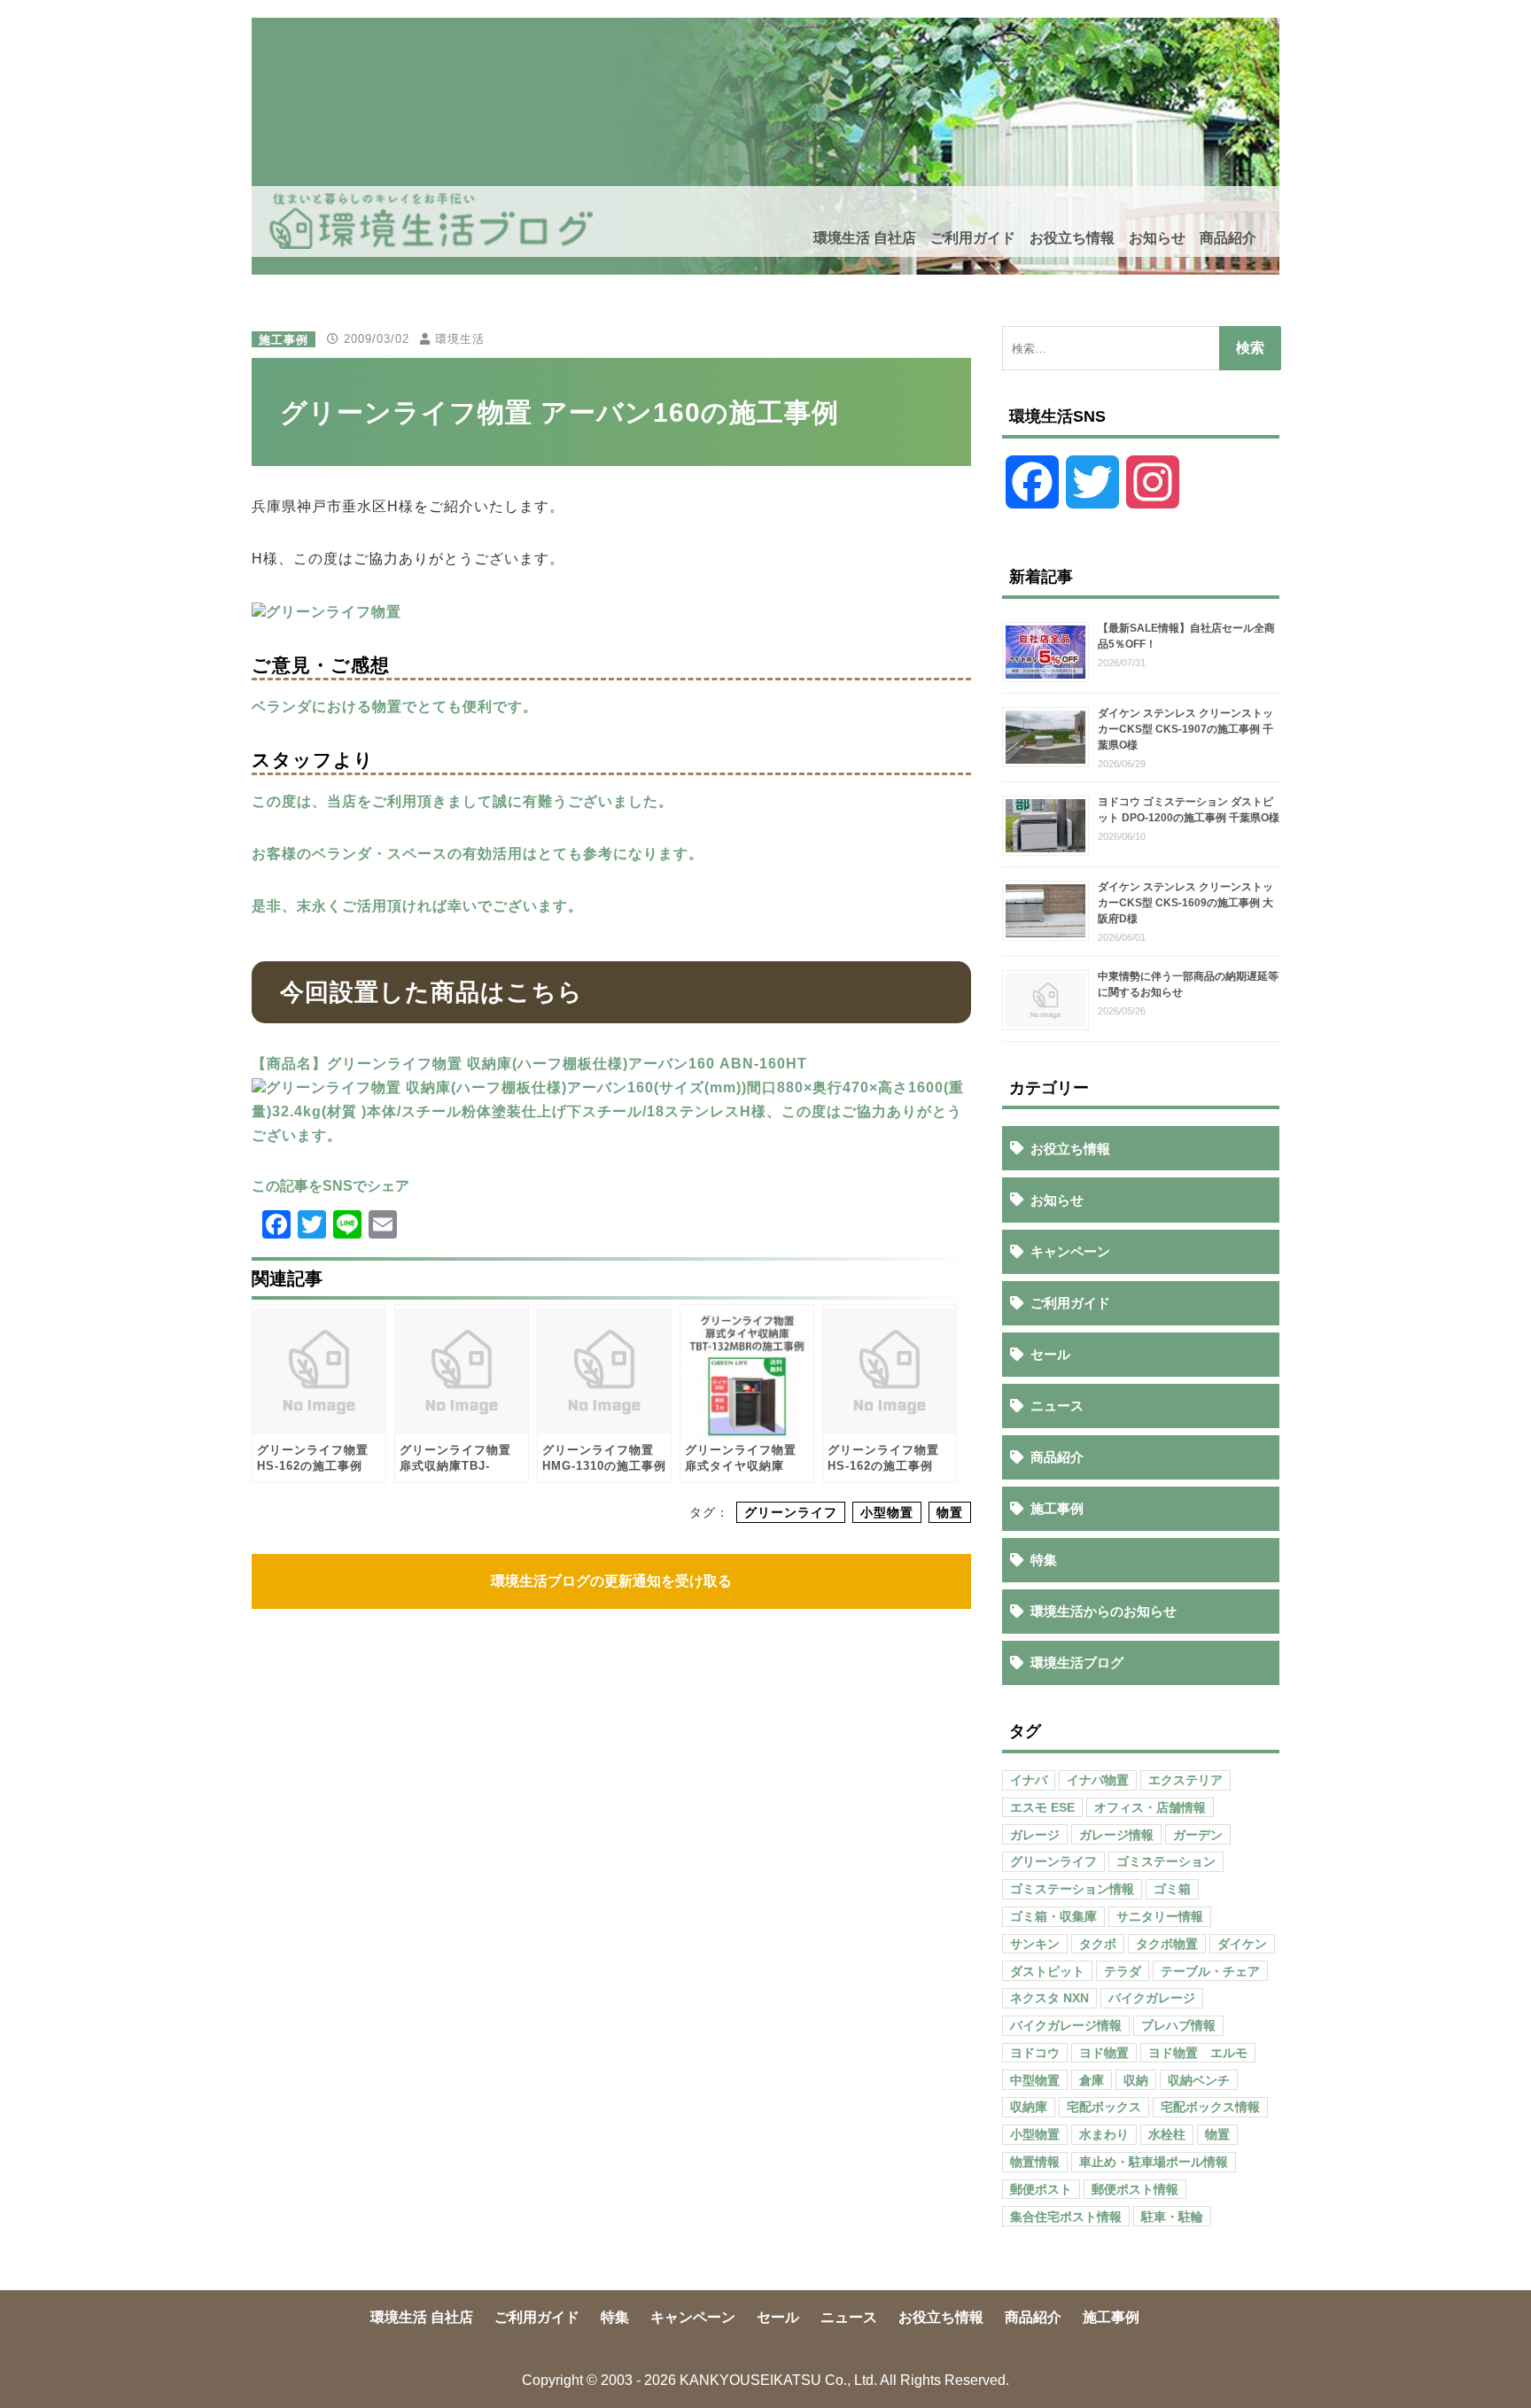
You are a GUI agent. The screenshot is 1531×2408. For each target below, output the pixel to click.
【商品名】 (289, 1064)
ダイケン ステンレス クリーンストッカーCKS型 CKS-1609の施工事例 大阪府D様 (1185, 903)
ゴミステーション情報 (1072, 1889)
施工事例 (284, 339)
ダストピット (1047, 1971)
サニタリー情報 (1160, 1916)
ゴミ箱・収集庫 (1053, 1916)
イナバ (1029, 1780)
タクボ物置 (1167, 1944)
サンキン (1035, 1944)
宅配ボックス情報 (1210, 2107)
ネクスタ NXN (1049, 1998)
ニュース (1057, 1406)
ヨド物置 (1104, 2053)
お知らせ (1157, 238)
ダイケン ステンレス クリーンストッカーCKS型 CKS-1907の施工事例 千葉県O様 (1185, 729)
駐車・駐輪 (1172, 2217)
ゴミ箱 (1172, 1889)
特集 (1044, 1560)
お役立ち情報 (1072, 238)
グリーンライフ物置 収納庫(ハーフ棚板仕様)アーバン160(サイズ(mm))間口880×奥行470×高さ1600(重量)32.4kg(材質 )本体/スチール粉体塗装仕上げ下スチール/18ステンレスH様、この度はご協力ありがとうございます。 (608, 1111)
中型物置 (1035, 2080)
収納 (1136, 2080)
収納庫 (1029, 2107)
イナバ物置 (1098, 1780)
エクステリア (1185, 1780)
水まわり (1104, 2134)
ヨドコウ (1035, 2053)
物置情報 (1035, 2162)
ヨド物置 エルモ (1198, 2053)
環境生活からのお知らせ (1104, 1611)
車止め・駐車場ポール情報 (1154, 2162)
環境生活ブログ (1077, 1662)
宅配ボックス (1104, 2107)
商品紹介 (1228, 238)
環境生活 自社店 (865, 238)
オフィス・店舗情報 (1150, 1807)
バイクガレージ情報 (1066, 2025)
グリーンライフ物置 (334, 612)
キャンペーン (1070, 1251)
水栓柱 (1167, 2134)
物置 (950, 1512)
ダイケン (1242, 1944)
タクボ (1098, 1944)
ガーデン (1198, 1835)
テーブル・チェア (1210, 1971)
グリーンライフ (791, 1512)
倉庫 (1092, 2080)
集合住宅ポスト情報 (1066, 2217)
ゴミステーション (1166, 1861)
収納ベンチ (1199, 2080)
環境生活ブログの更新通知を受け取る (611, 1581)
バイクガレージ (1152, 1998)
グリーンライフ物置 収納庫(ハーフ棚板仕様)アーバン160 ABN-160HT (567, 1064)
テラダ (1123, 1971)
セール (1050, 1354)
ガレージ (1035, 1835)
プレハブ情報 (1178, 2025)
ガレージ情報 (1116, 1835)
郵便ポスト (1041, 2189)
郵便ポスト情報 (1135, 2189)
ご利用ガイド (973, 238)
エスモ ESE (1042, 1807)
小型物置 (887, 1512)
